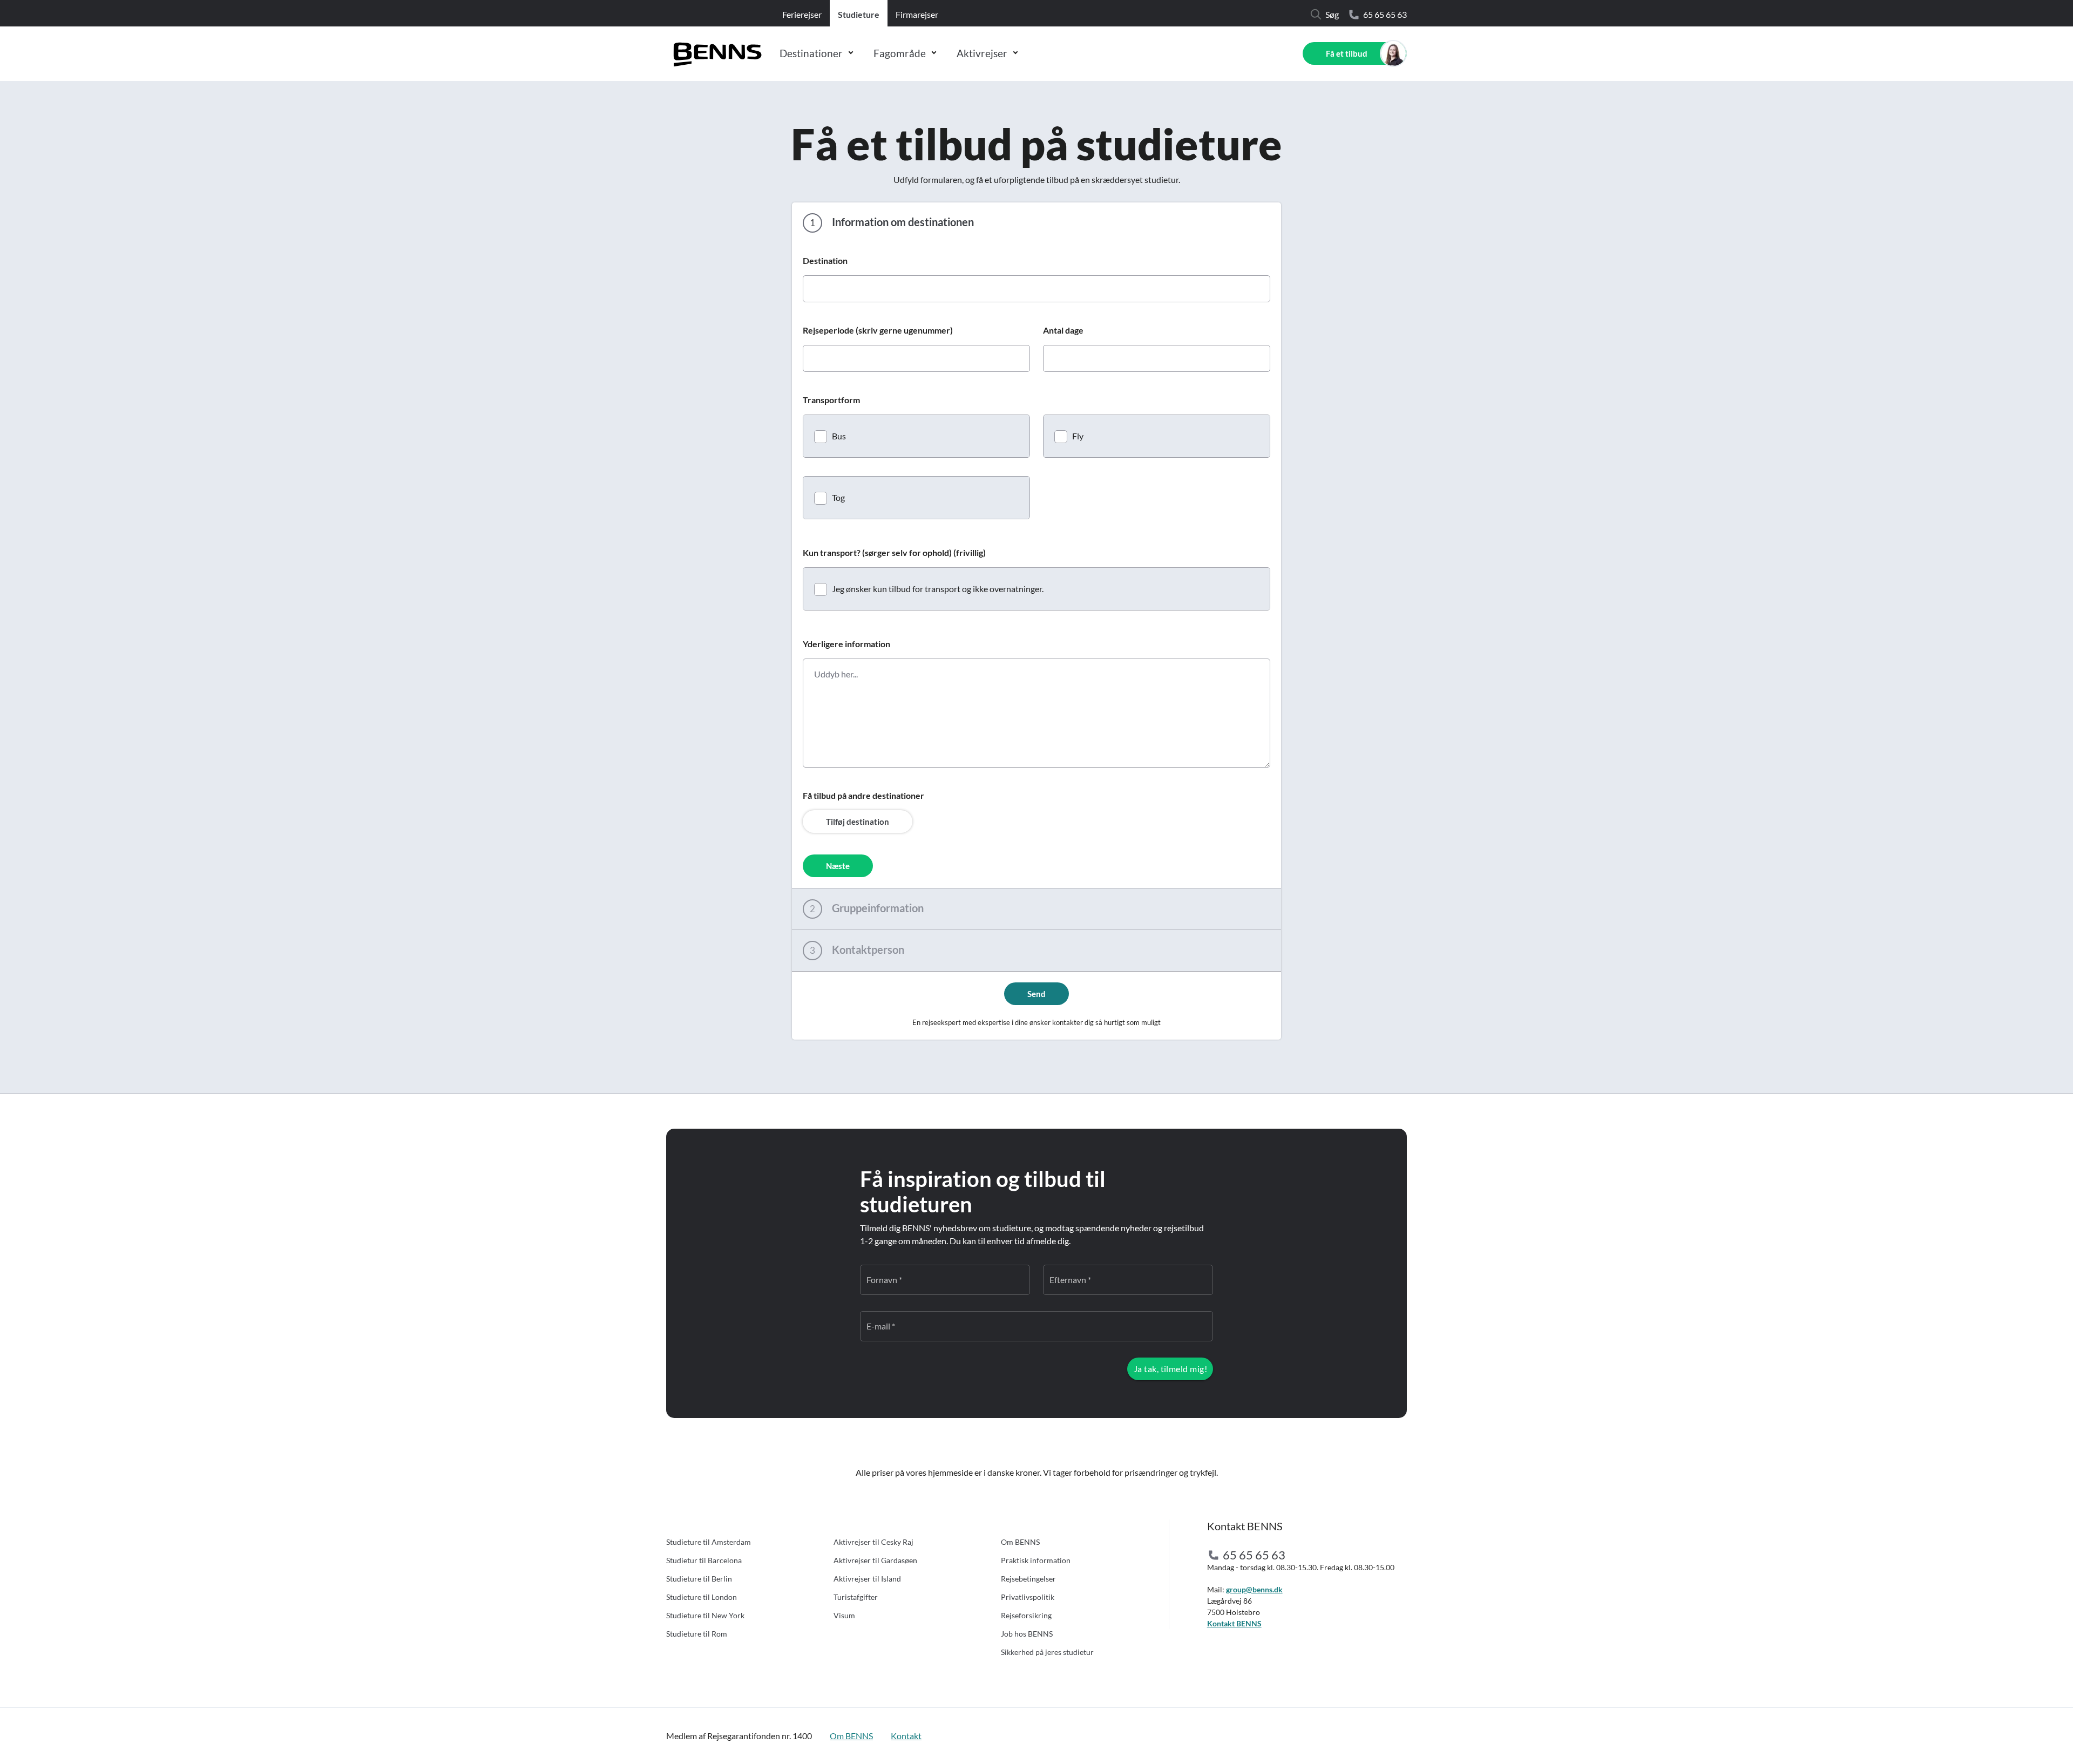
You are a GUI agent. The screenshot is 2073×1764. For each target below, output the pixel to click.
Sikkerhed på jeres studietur (1047, 1652)
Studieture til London (702, 1597)
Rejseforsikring (1026, 1615)
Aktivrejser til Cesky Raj (873, 1542)
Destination (825, 260)
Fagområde (900, 53)
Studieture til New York (705, 1615)
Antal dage (1063, 330)
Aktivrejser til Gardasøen (875, 1560)
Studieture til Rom (697, 1634)
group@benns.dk (1254, 1589)
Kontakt (906, 1736)
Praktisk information (1036, 1560)
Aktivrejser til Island (867, 1579)
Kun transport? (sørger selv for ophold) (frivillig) (894, 552)
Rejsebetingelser (1028, 1579)
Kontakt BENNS (1234, 1623)
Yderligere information (846, 644)
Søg (1332, 14)
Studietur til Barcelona (704, 1560)
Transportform (831, 400)
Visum (844, 1615)
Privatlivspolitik (1028, 1597)
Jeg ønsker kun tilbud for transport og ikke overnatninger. (938, 589)
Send (1036, 994)
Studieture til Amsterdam (709, 1542)
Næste (838, 866)
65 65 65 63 (1385, 14)
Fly (1078, 436)
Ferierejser (802, 14)
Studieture (859, 14)
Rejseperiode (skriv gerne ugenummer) (878, 330)
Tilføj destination (858, 822)
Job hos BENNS (1027, 1634)
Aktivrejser (982, 53)
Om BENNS (1020, 1542)
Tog (838, 497)
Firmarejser (917, 14)
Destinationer (811, 53)
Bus (839, 436)
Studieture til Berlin (699, 1579)
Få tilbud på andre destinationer (863, 795)
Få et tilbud (1347, 53)
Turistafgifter (856, 1597)
